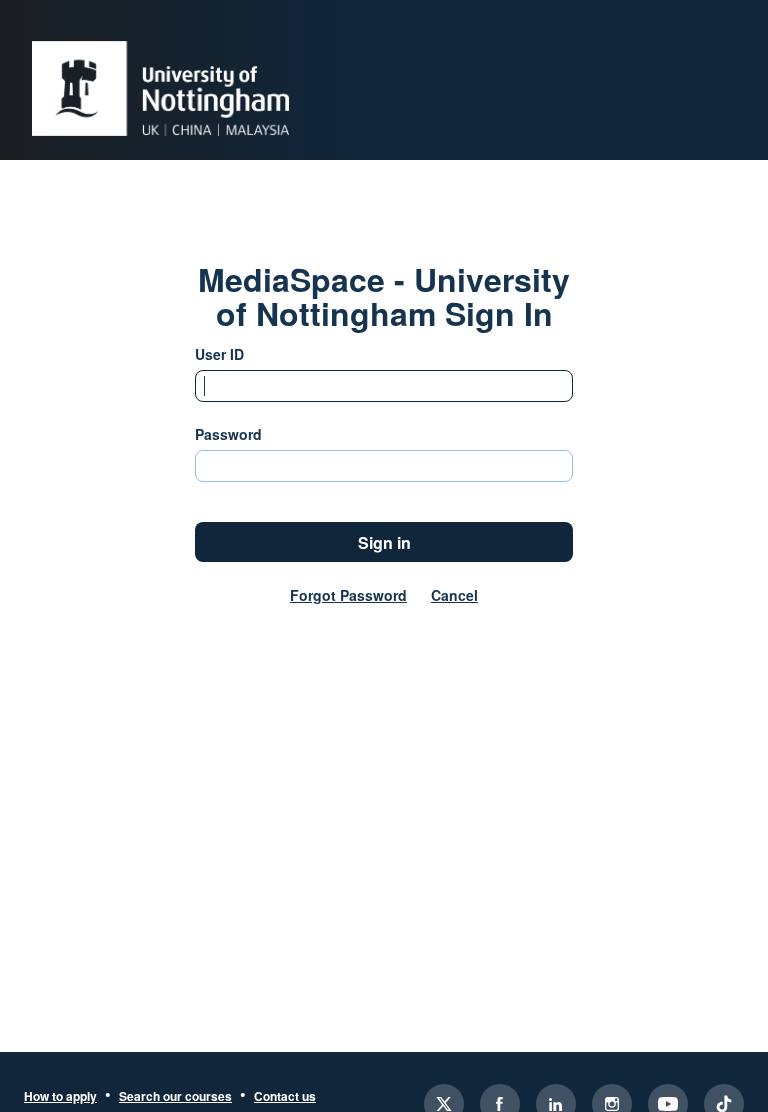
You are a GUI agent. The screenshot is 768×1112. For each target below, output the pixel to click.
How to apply (60, 1097)
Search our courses (175, 1097)
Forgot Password (348, 595)
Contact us (285, 1097)
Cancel (454, 595)
